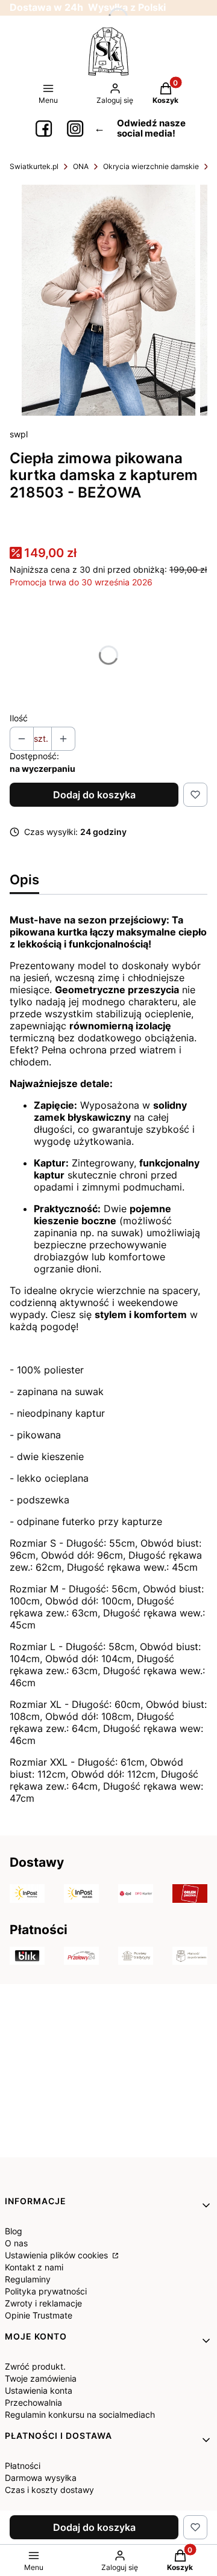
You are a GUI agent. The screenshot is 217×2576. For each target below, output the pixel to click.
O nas (16, 2243)
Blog (14, 2231)
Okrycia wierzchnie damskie (151, 166)
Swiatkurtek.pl (34, 166)
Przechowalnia (33, 2402)
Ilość (19, 718)
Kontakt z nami (34, 2267)
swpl (19, 434)
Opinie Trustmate (39, 2315)
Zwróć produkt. (35, 2366)
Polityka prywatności (46, 2291)
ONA (81, 166)
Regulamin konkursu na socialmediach (80, 2414)
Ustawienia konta (39, 2390)
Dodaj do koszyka (94, 795)
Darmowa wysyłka (41, 2478)
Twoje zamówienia (41, 2378)
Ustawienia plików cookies (58, 2255)
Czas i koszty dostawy (49, 2490)
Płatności (23, 2466)
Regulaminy (28, 2279)
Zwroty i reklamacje (43, 2303)
